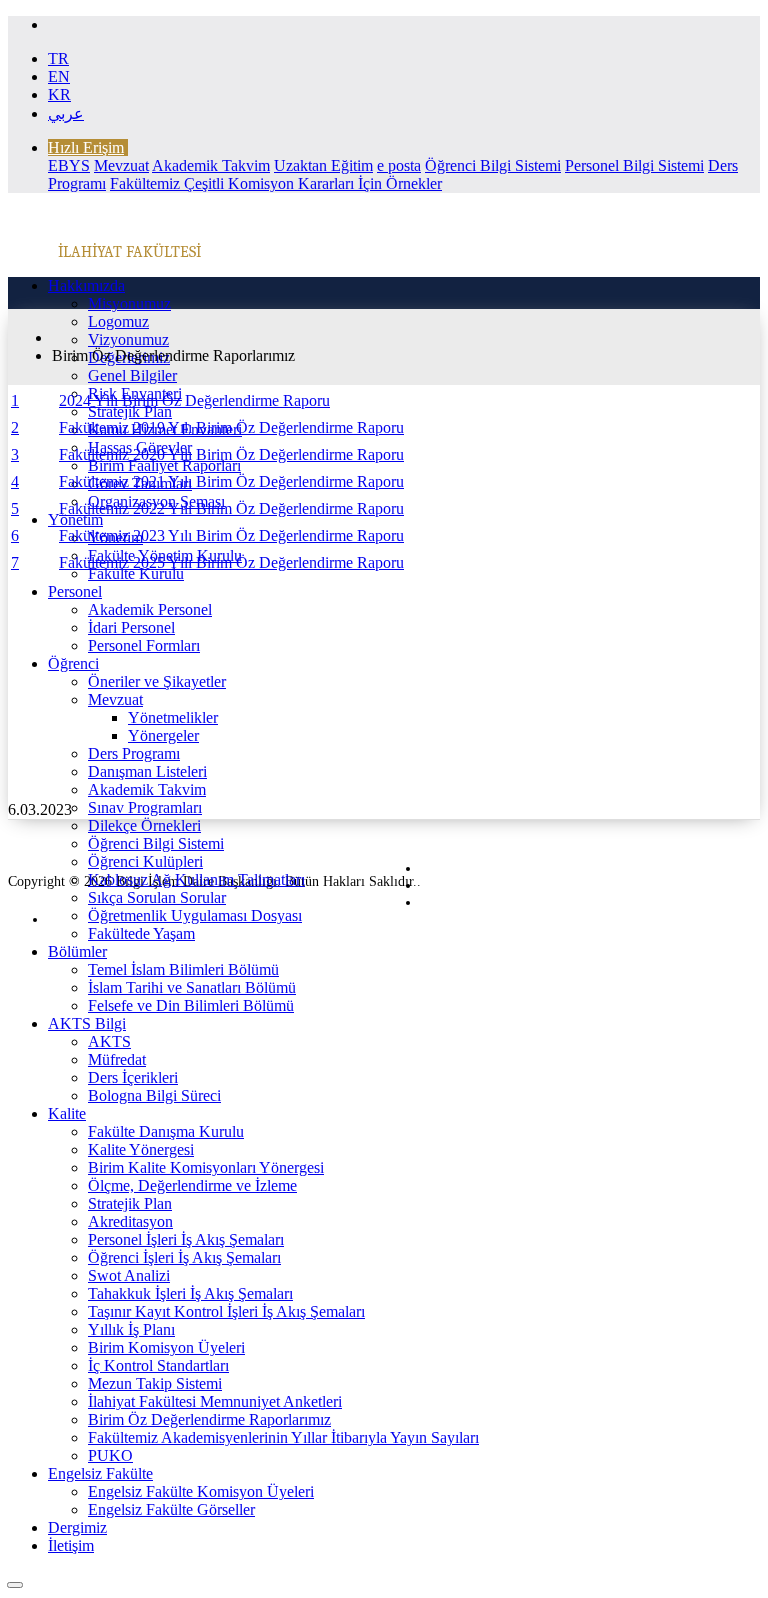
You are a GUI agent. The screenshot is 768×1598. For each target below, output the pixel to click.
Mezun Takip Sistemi (155, 1383)
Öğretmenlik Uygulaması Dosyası (195, 915)
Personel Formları (144, 645)
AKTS (109, 1041)
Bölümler (77, 951)
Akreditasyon (130, 1221)
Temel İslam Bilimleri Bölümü (183, 969)
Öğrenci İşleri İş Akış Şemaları (184, 1257)
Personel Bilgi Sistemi (634, 165)
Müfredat (117, 1059)
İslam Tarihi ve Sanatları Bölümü (192, 987)
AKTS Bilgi (87, 1023)
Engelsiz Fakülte (100, 1473)
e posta (399, 165)
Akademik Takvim (211, 165)
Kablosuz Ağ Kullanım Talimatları (196, 879)
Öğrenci (73, 663)
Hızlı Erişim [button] (86, 147)
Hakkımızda (86, 285)
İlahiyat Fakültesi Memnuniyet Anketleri (215, 1401)
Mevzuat (121, 165)
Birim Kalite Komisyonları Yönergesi (206, 1167)
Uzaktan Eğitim (323, 165)
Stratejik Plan (130, 411)
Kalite (67, 1113)
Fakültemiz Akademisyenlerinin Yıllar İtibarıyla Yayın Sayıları (283, 1437)
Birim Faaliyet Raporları (164, 465)
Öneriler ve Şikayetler (157, 681)
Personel (75, 591)
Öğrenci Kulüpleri (145, 861)
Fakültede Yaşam (141, 933)
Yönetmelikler (173, 717)
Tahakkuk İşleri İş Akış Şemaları (190, 1293)
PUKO (110, 1455)
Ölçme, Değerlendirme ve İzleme (192, 1185)
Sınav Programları (145, 807)
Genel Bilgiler (132, 375)
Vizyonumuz (128, 339)
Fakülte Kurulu (136, 573)
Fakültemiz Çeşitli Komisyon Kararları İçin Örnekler (276, 183)
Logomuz (118, 321)
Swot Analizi (129, 1275)
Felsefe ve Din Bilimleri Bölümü (191, 1005)
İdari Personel (131, 627)
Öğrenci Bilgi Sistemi (493, 165)
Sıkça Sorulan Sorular (157, 897)
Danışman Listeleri (147, 771)
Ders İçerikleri (133, 1077)
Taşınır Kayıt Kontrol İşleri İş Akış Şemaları (226, 1311)
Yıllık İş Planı (131, 1329)
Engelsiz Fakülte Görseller (171, 1509)
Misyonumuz (129, 303)
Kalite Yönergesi (141, 1149)
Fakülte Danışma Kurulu (166, 1131)
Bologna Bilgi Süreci (154, 1095)
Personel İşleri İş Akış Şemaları (186, 1239)
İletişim (71, 1545)
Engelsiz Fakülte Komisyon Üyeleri (201, 1491)
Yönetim (75, 519)
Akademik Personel (150, 609)
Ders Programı (134, 753)
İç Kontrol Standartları (158, 1365)
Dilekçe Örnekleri (144, 825)
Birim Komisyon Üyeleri (166, 1347)
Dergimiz (77, 1527)
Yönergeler (163, 735)
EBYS (69, 165)
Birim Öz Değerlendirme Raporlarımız (209, 1419)
